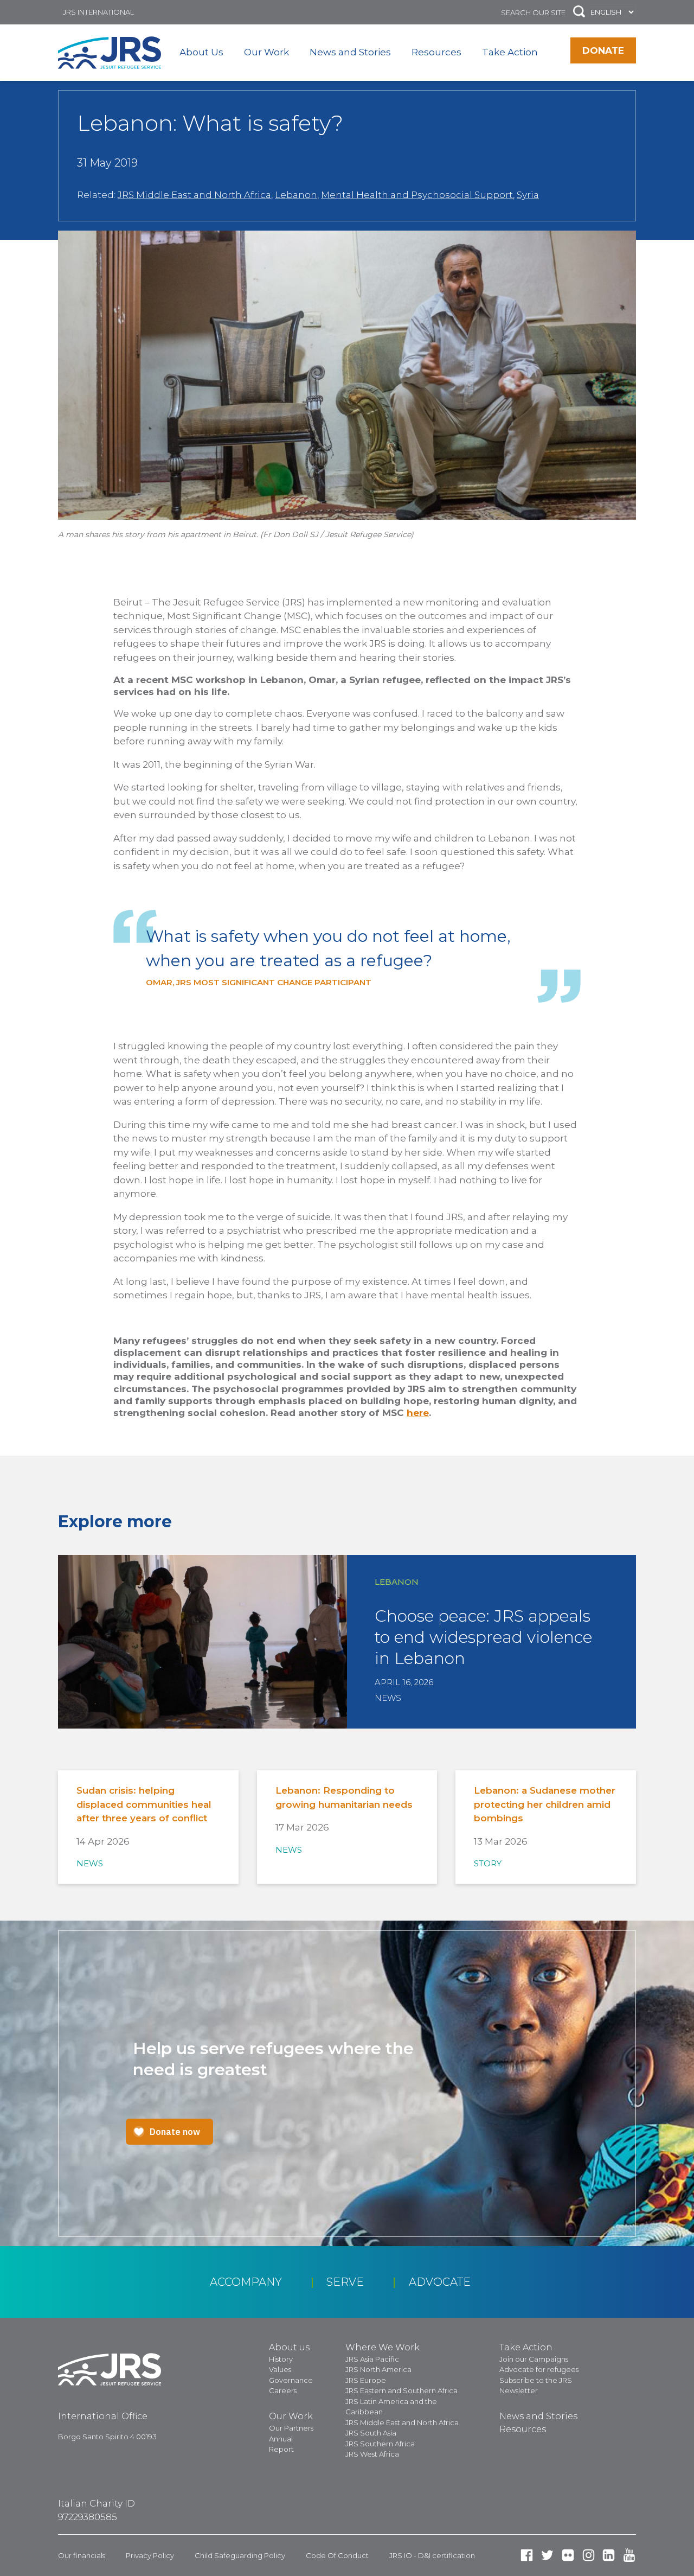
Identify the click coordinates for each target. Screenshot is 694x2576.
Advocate (440, 2282)
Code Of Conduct (337, 2555)
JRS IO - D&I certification (432, 2555)
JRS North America (378, 2369)
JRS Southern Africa (380, 2444)
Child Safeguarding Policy (240, 2555)
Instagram (589, 2555)
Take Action (510, 52)
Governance (291, 2380)
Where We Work (383, 2347)
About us (289, 2347)
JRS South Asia (371, 2433)
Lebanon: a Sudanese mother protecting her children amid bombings (545, 1804)
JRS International (98, 12)
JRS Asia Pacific (372, 2359)
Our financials (82, 2555)
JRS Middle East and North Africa (194, 195)
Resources (436, 52)
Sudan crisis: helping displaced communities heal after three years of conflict (144, 1804)
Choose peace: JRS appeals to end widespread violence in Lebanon (483, 1637)
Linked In (609, 2555)
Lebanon (296, 195)
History (281, 2359)
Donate (603, 50)
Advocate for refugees (539, 2369)
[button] (579, 12)
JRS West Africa (372, 2454)
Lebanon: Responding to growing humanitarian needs (344, 1797)
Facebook (527, 2555)
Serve (345, 2282)
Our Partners (291, 2428)
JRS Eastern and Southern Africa (401, 2390)
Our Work (266, 52)
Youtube (629, 2555)
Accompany (246, 2282)
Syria (528, 195)
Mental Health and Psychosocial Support (417, 195)
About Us (201, 52)
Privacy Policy (150, 2555)
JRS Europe (366, 2380)
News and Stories (350, 52)
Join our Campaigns (534, 2359)
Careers (283, 2390)
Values (280, 2369)
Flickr (568, 2555)
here (418, 1413)
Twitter (547, 2555)
